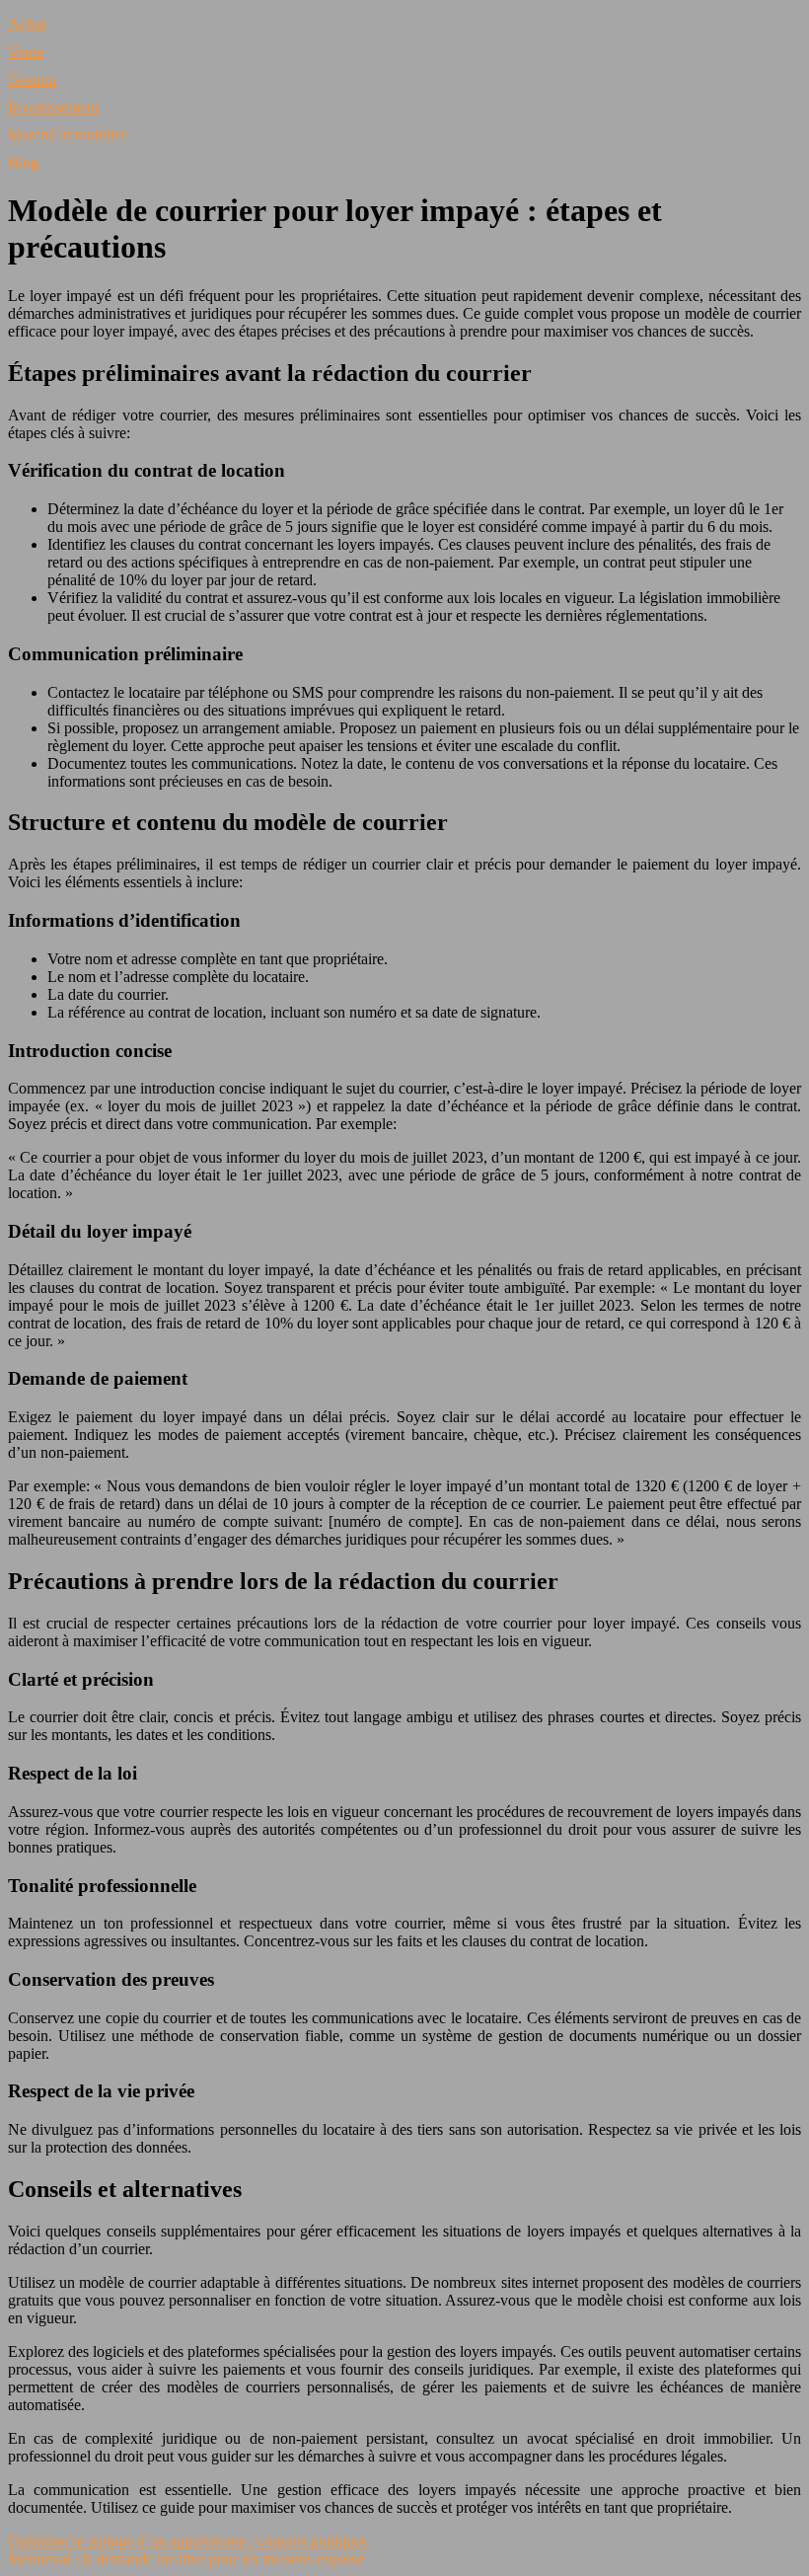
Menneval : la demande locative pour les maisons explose (186, 2559)
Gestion (32, 79)
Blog (23, 162)
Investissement (53, 107)
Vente (26, 52)
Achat (27, 24)
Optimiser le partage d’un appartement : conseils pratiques (187, 2541)
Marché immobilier (67, 135)
